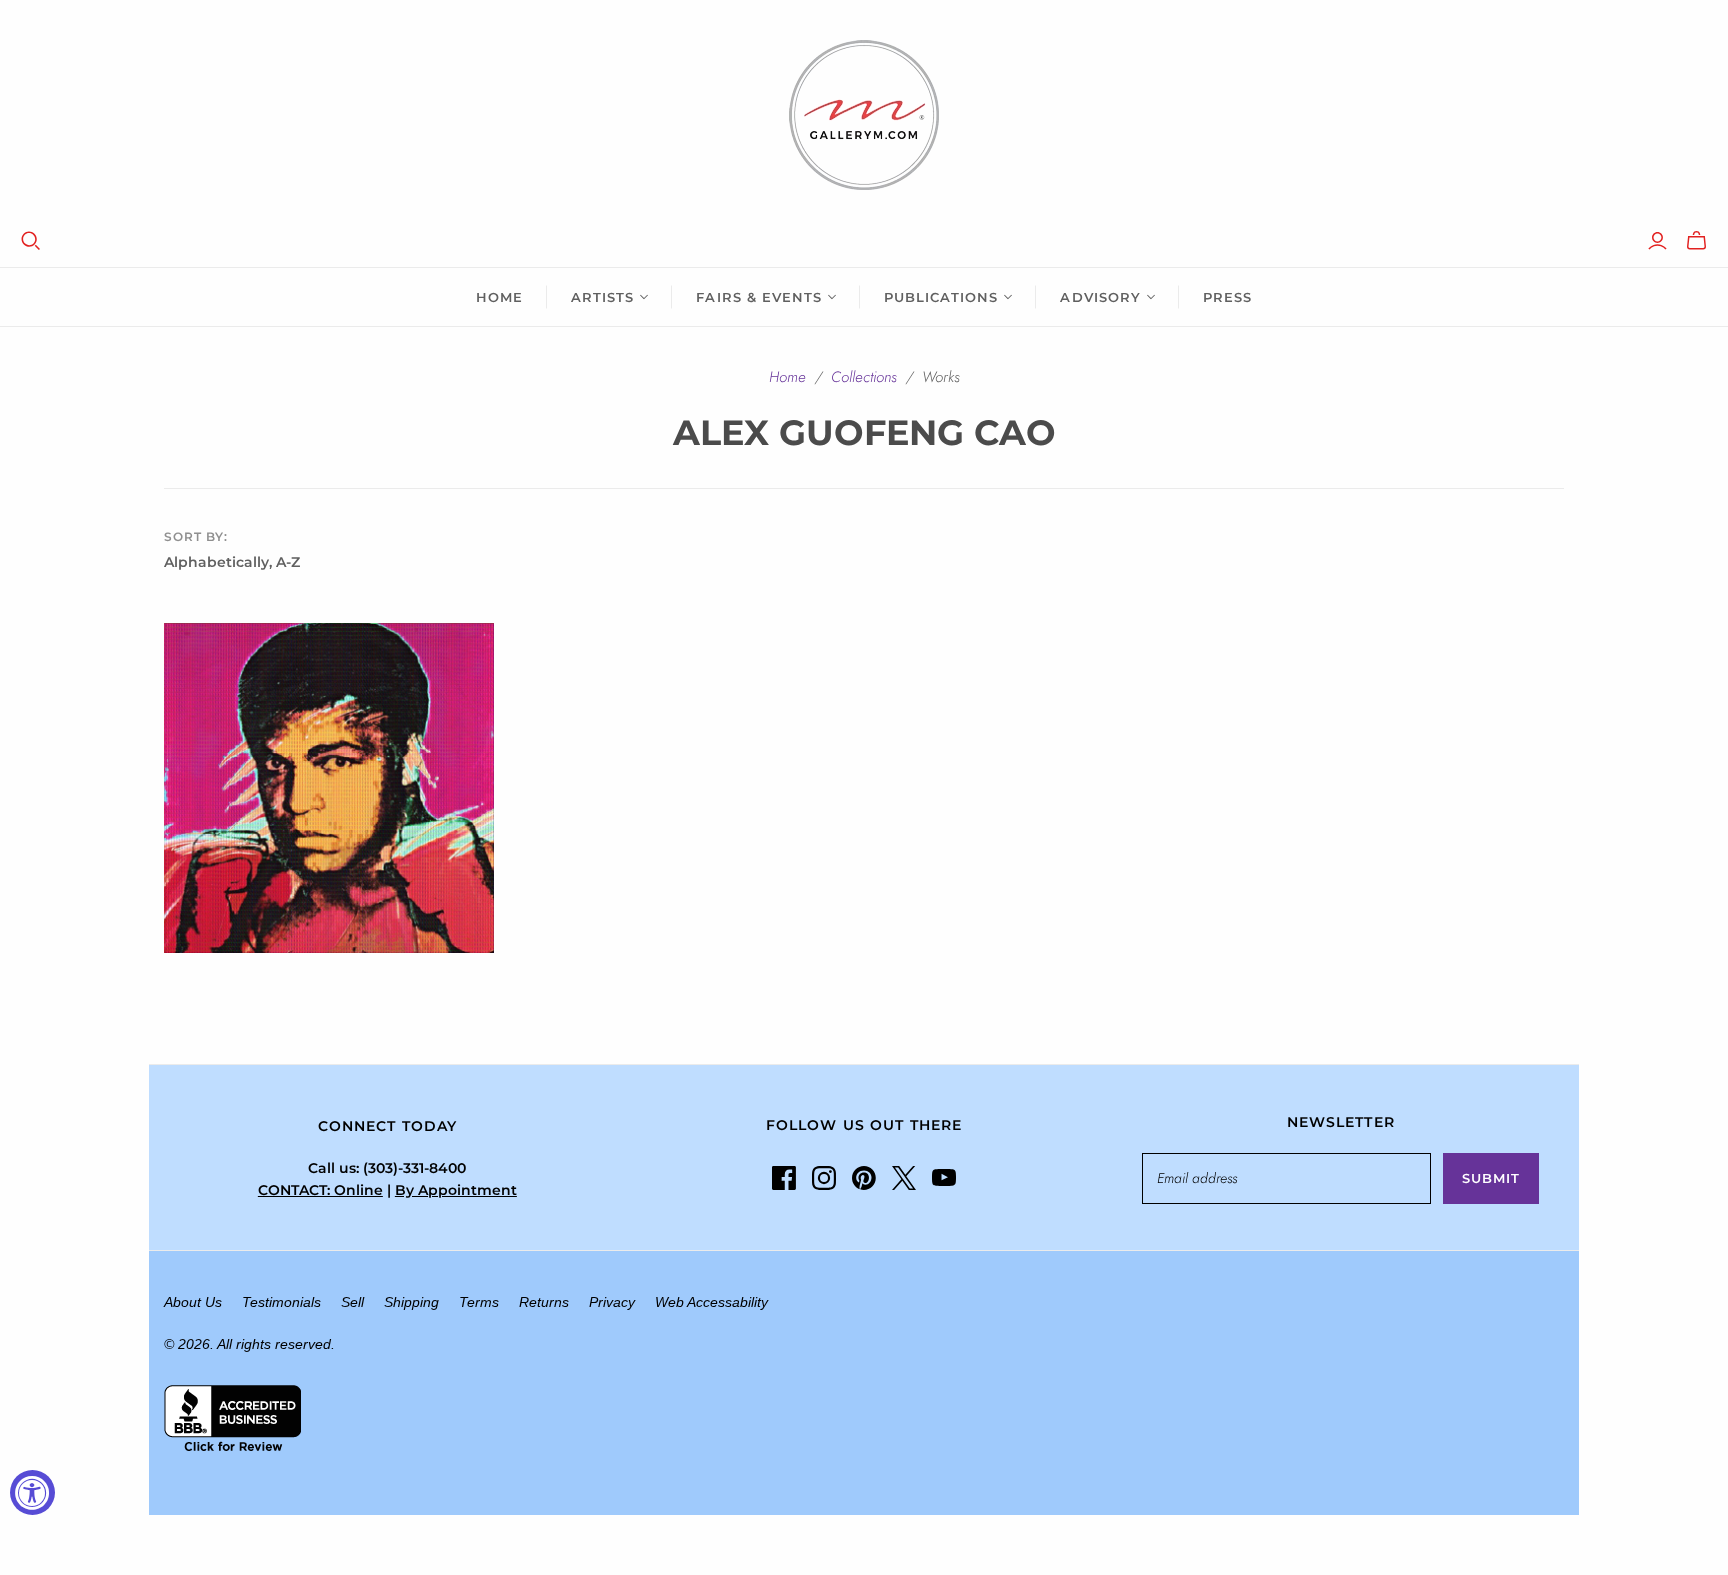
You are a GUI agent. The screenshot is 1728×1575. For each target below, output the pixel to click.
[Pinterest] (864, 1178)
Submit (1491, 1178)
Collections (864, 377)
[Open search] (31, 241)
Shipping (411, 1302)
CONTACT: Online (320, 1190)
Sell (352, 1302)
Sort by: (196, 536)
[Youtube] (944, 1178)
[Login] (1657, 241)
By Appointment (456, 1190)
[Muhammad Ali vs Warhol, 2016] (329, 788)
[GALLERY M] (864, 115)
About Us (193, 1302)
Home (499, 297)
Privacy (612, 1302)
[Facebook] (784, 1178)
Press (1227, 297)
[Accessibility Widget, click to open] (32, 1492)
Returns (544, 1302)
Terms (479, 1302)
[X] (904, 1178)
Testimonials (281, 1302)
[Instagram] (824, 1178)
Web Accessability (711, 1302)
